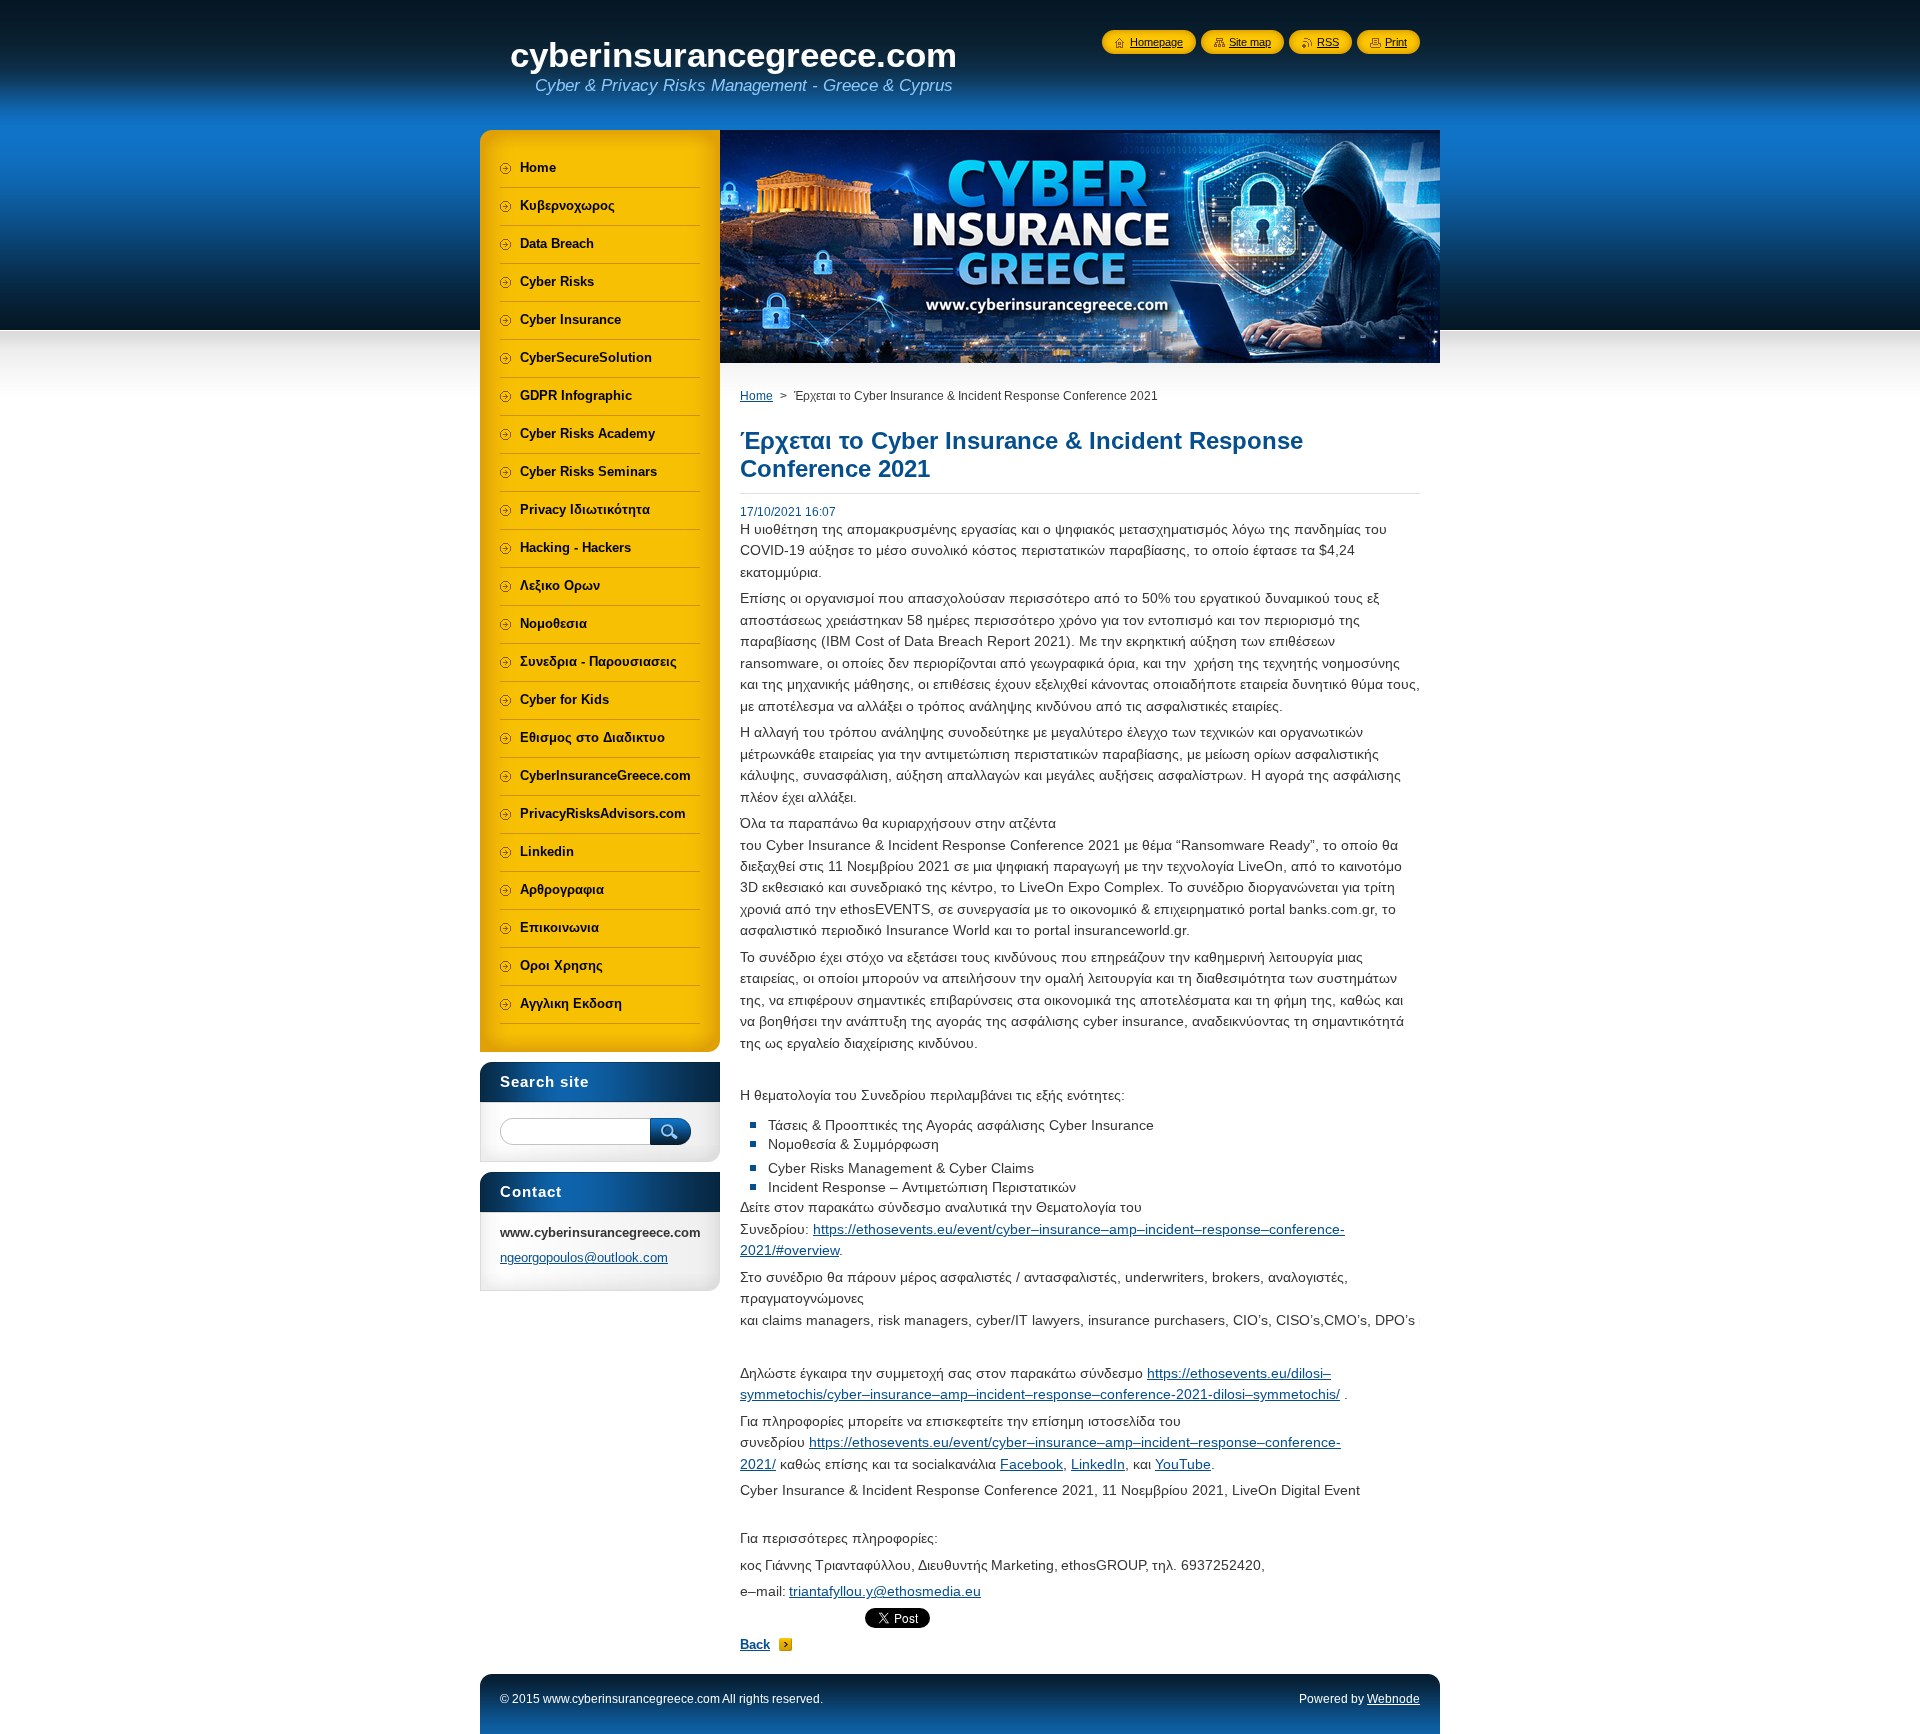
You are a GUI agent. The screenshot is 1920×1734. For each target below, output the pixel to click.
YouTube (1183, 1464)
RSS (1328, 42)
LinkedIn (1098, 1464)
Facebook (1031, 1464)
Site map (1250, 42)
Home (756, 396)
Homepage (1156, 42)
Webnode (1393, 1699)
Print (1396, 42)
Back (755, 1644)
